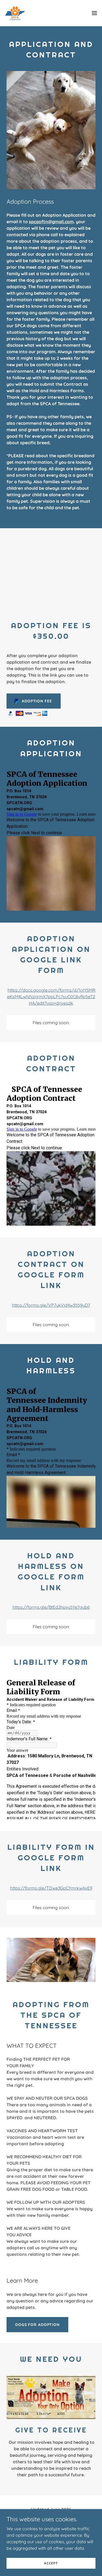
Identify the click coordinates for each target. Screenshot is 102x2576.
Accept (51, 2563)
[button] (94, 13)
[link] (15, 13)
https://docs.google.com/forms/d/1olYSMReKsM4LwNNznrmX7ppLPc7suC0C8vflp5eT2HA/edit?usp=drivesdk (51, 997)
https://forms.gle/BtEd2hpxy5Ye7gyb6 (51, 1607)
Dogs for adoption (37, 2325)
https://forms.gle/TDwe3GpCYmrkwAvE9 (51, 1888)
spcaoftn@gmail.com (51, 222)
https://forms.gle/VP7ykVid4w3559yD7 (51, 1305)
